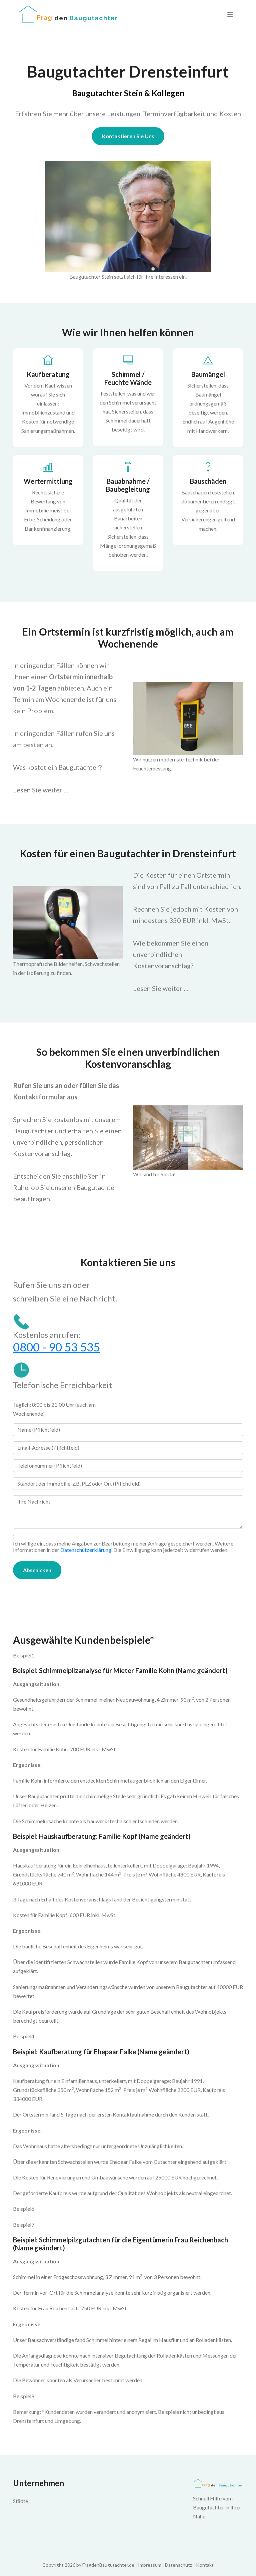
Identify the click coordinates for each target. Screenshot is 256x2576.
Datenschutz (179, 2565)
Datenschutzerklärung (86, 1550)
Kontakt (205, 2565)
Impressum (150, 2565)
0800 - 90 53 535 (56, 1347)
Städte (20, 2501)
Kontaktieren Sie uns (128, 136)
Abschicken (37, 1570)
